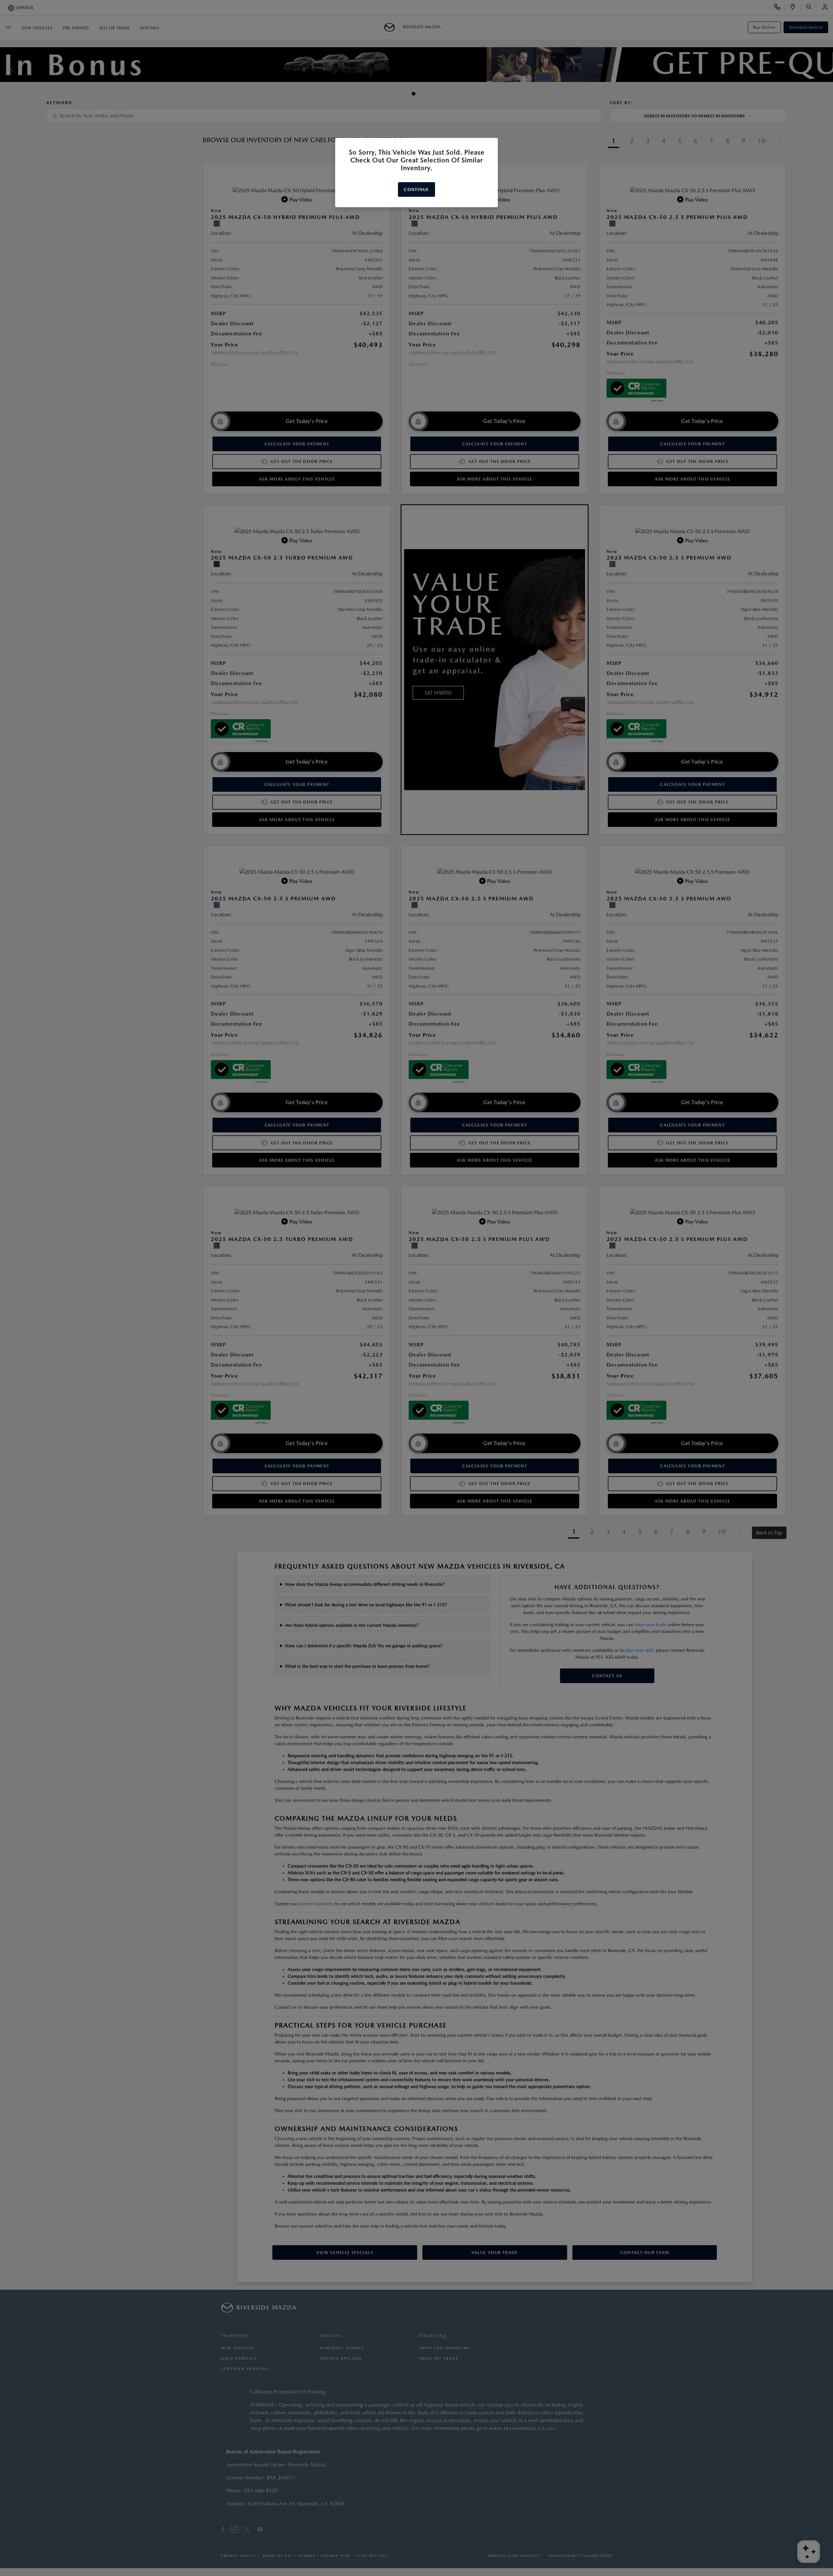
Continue (416, 189)
